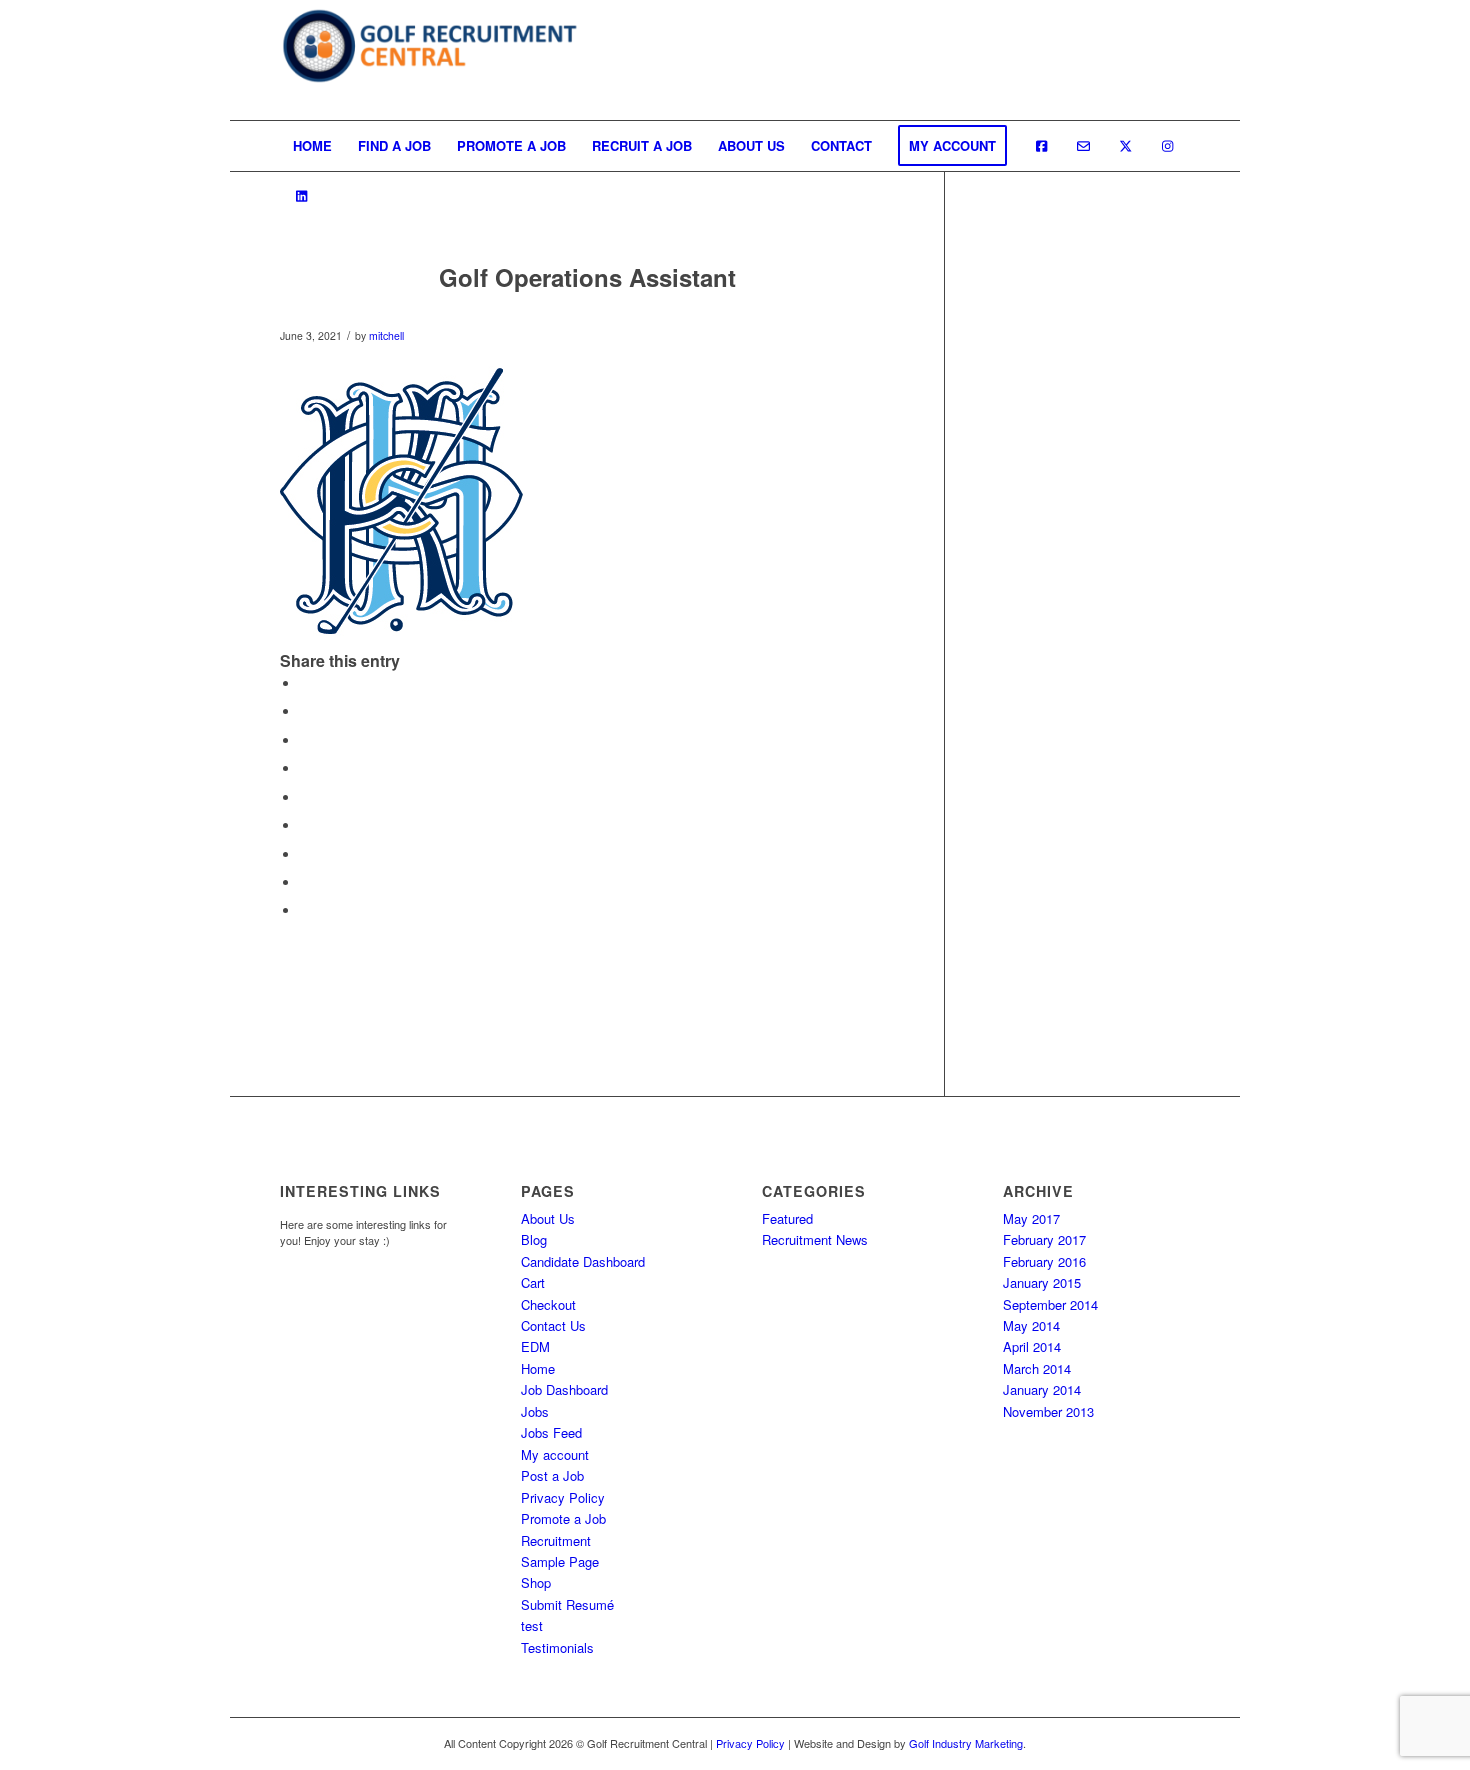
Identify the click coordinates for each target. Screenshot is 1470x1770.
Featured (787, 1218)
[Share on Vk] (305, 854)
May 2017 (1031, 1218)
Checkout (548, 1304)
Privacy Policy (563, 1497)
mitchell (386, 335)
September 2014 (1050, 1304)
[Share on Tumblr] (305, 825)
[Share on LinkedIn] (305, 797)
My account (555, 1454)
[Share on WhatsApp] (305, 740)
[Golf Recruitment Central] (430, 60)
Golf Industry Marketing (966, 1743)
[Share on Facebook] (305, 683)
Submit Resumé (567, 1604)
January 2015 (1042, 1282)
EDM (535, 1346)
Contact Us (553, 1325)
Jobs (535, 1411)
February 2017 (1044, 1239)
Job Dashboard (564, 1389)
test (532, 1625)
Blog (534, 1239)
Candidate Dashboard (583, 1261)
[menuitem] (312, 146)
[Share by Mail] (305, 910)
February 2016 (1044, 1261)
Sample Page (560, 1561)
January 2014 (1042, 1389)
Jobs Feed (551, 1432)
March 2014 (1037, 1368)
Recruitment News (815, 1239)
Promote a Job (563, 1518)
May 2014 (1031, 1325)
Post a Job (552, 1475)
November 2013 (1048, 1411)
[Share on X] (305, 711)
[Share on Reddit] (305, 882)
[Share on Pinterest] (305, 768)
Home (538, 1368)
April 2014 (1032, 1346)
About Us (548, 1218)
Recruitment (556, 1540)
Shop (536, 1582)
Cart (533, 1282)
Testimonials (557, 1647)
